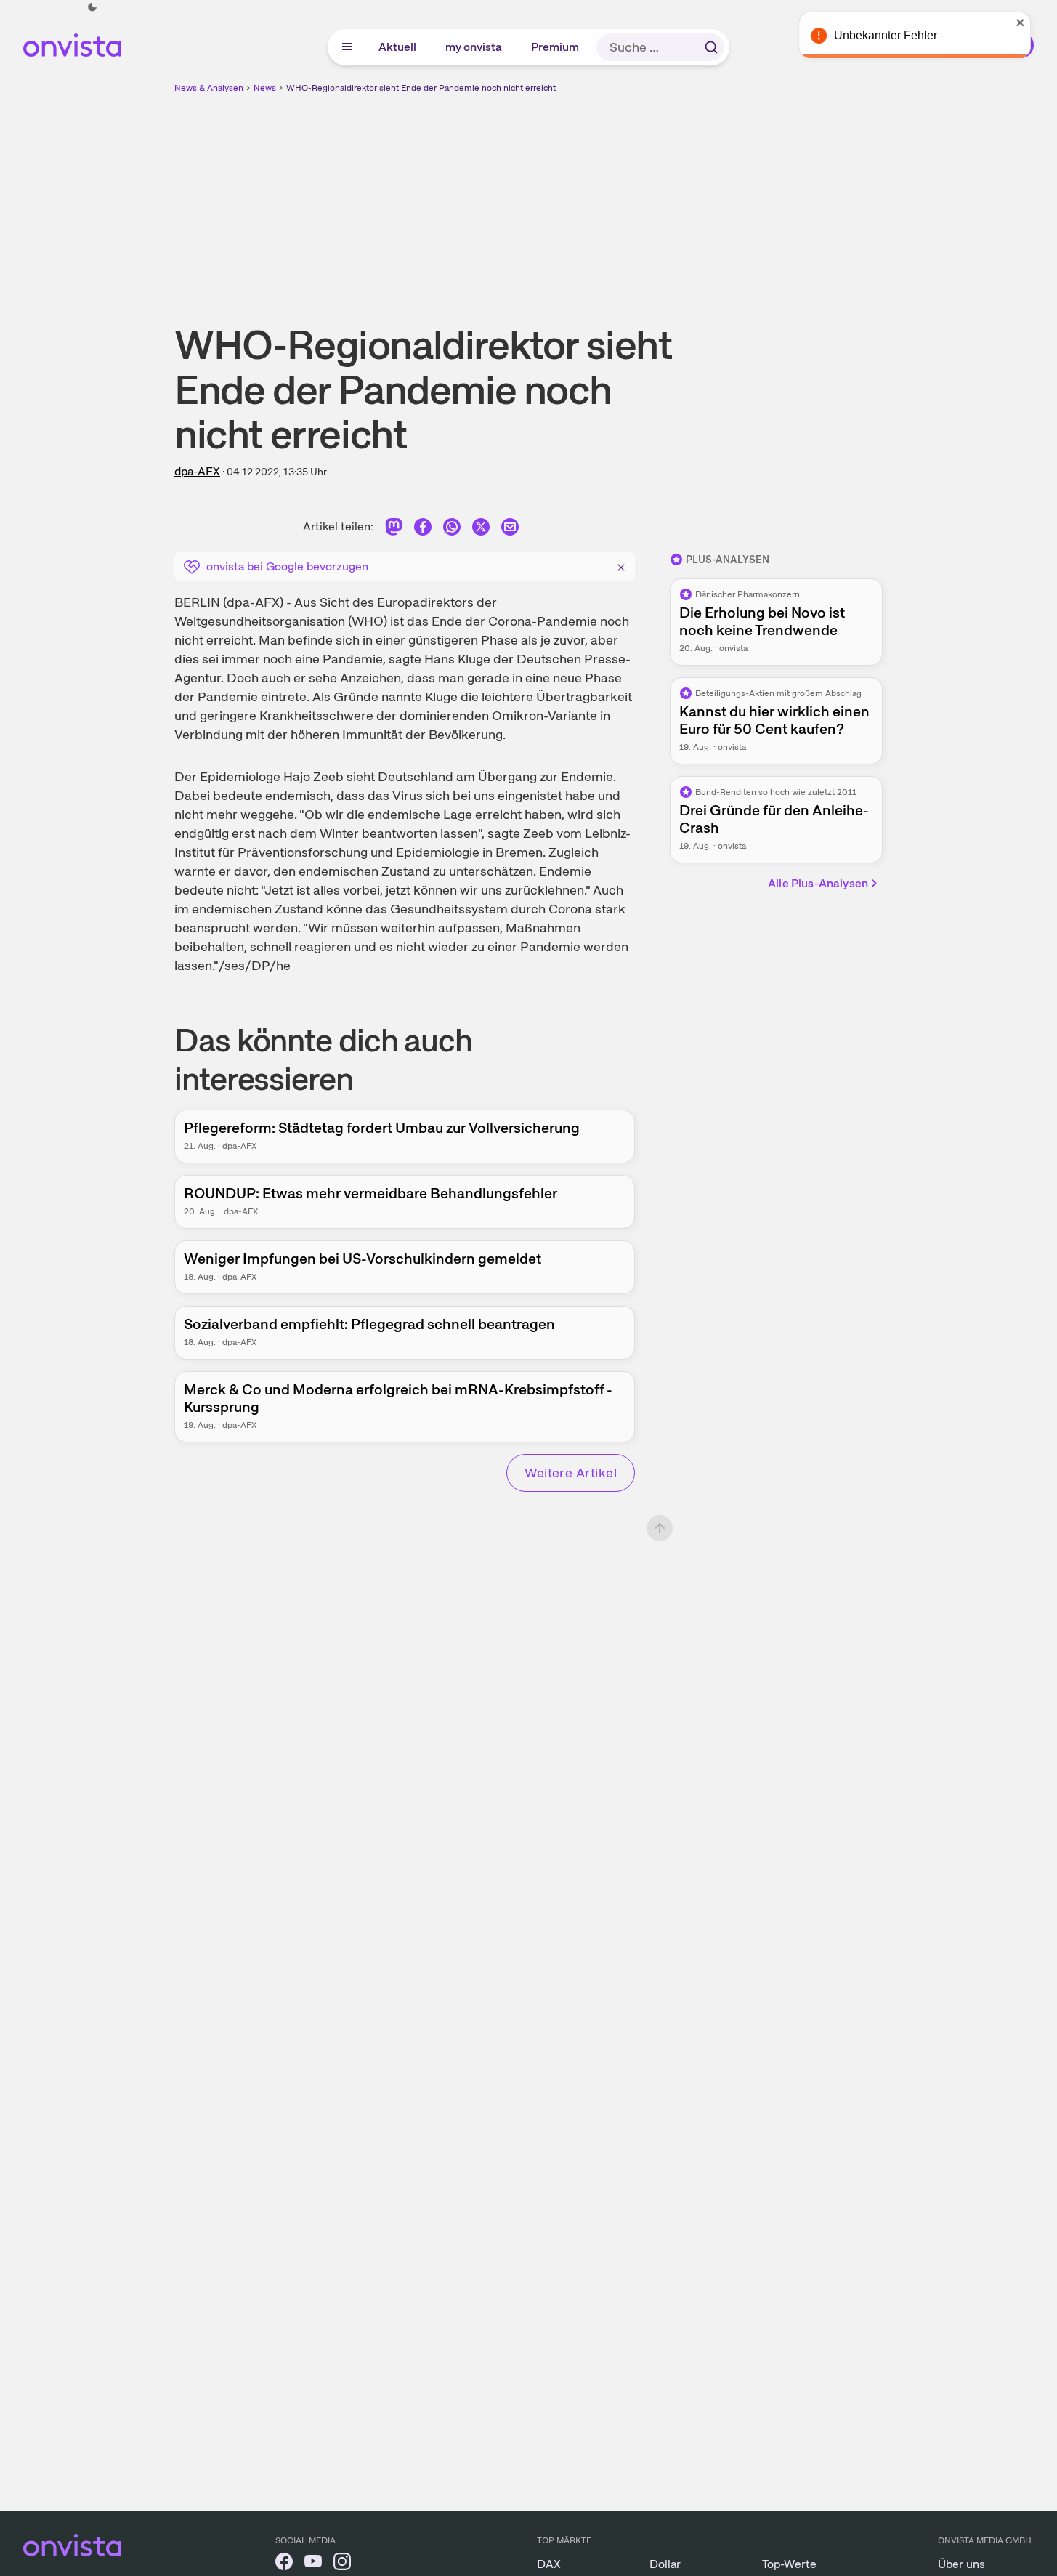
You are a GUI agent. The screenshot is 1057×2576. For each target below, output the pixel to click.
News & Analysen (209, 88)
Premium (556, 47)
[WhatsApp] (452, 529)
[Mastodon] (394, 529)
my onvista (474, 47)
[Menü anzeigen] (347, 47)
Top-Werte (789, 2564)
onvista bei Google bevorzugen (287, 566)
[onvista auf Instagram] (342, 2564)
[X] (481, 529)
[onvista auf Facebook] (284, 2564)
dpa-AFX (197, 471)
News (265, 88)
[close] (1035, 23)
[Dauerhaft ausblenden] (621, 565)
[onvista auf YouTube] (313, 2564)
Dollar (665, 2564)
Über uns (961, 2564)
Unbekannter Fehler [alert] (900, 35)
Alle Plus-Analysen (818, 883)
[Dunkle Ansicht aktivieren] (92, 7)
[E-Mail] (510, 529)
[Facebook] (423, 529)
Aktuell (398, 47)
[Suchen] (711, 47)
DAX (549, 2564)
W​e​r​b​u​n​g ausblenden (655, 197)
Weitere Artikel (571, 1473)
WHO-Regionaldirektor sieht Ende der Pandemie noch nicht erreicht (421, 88)
